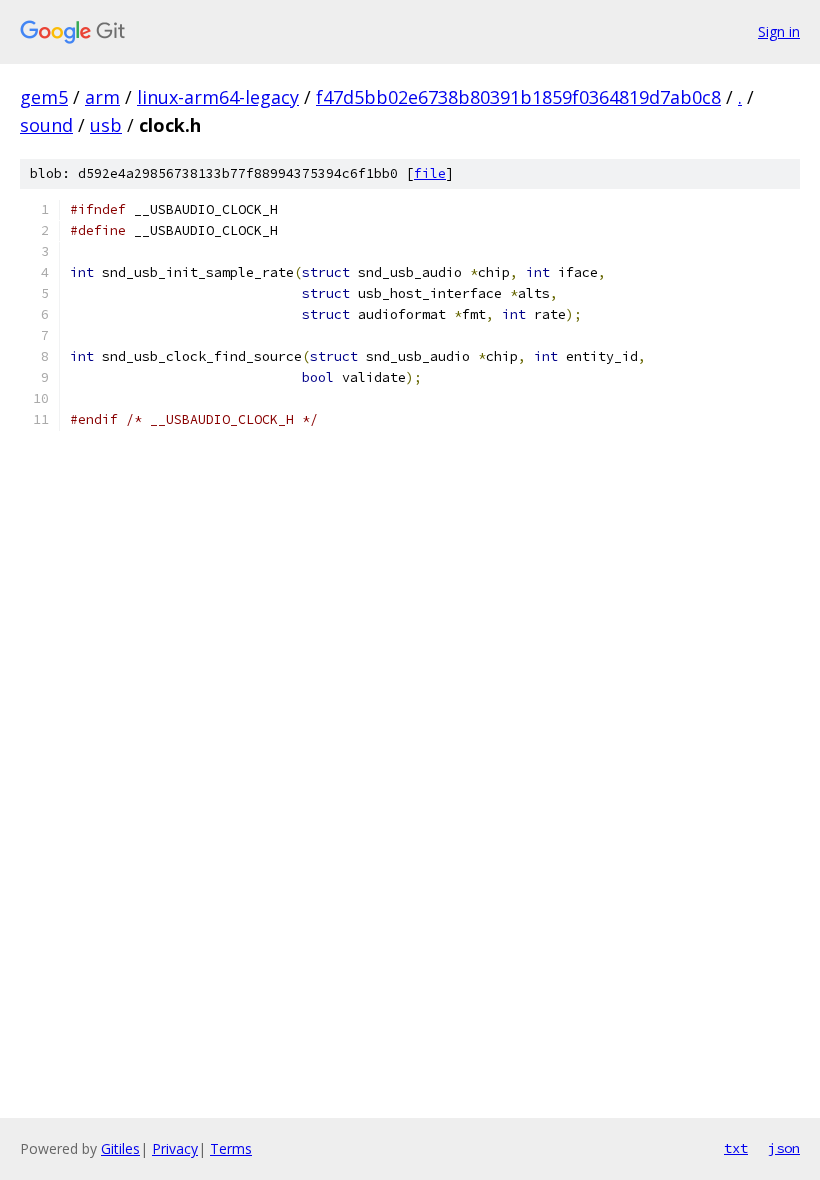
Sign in (779, 31)
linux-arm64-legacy (218, 97)
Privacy (175, 1148)
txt (736, 1148)
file (430, 173)
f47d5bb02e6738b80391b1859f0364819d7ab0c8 (518, 97)
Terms (231, 1148)
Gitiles (120, 1148)
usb (106, 125)
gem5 (44, 97)
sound (46, 125)
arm (102, 97)
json (784, 1148)
